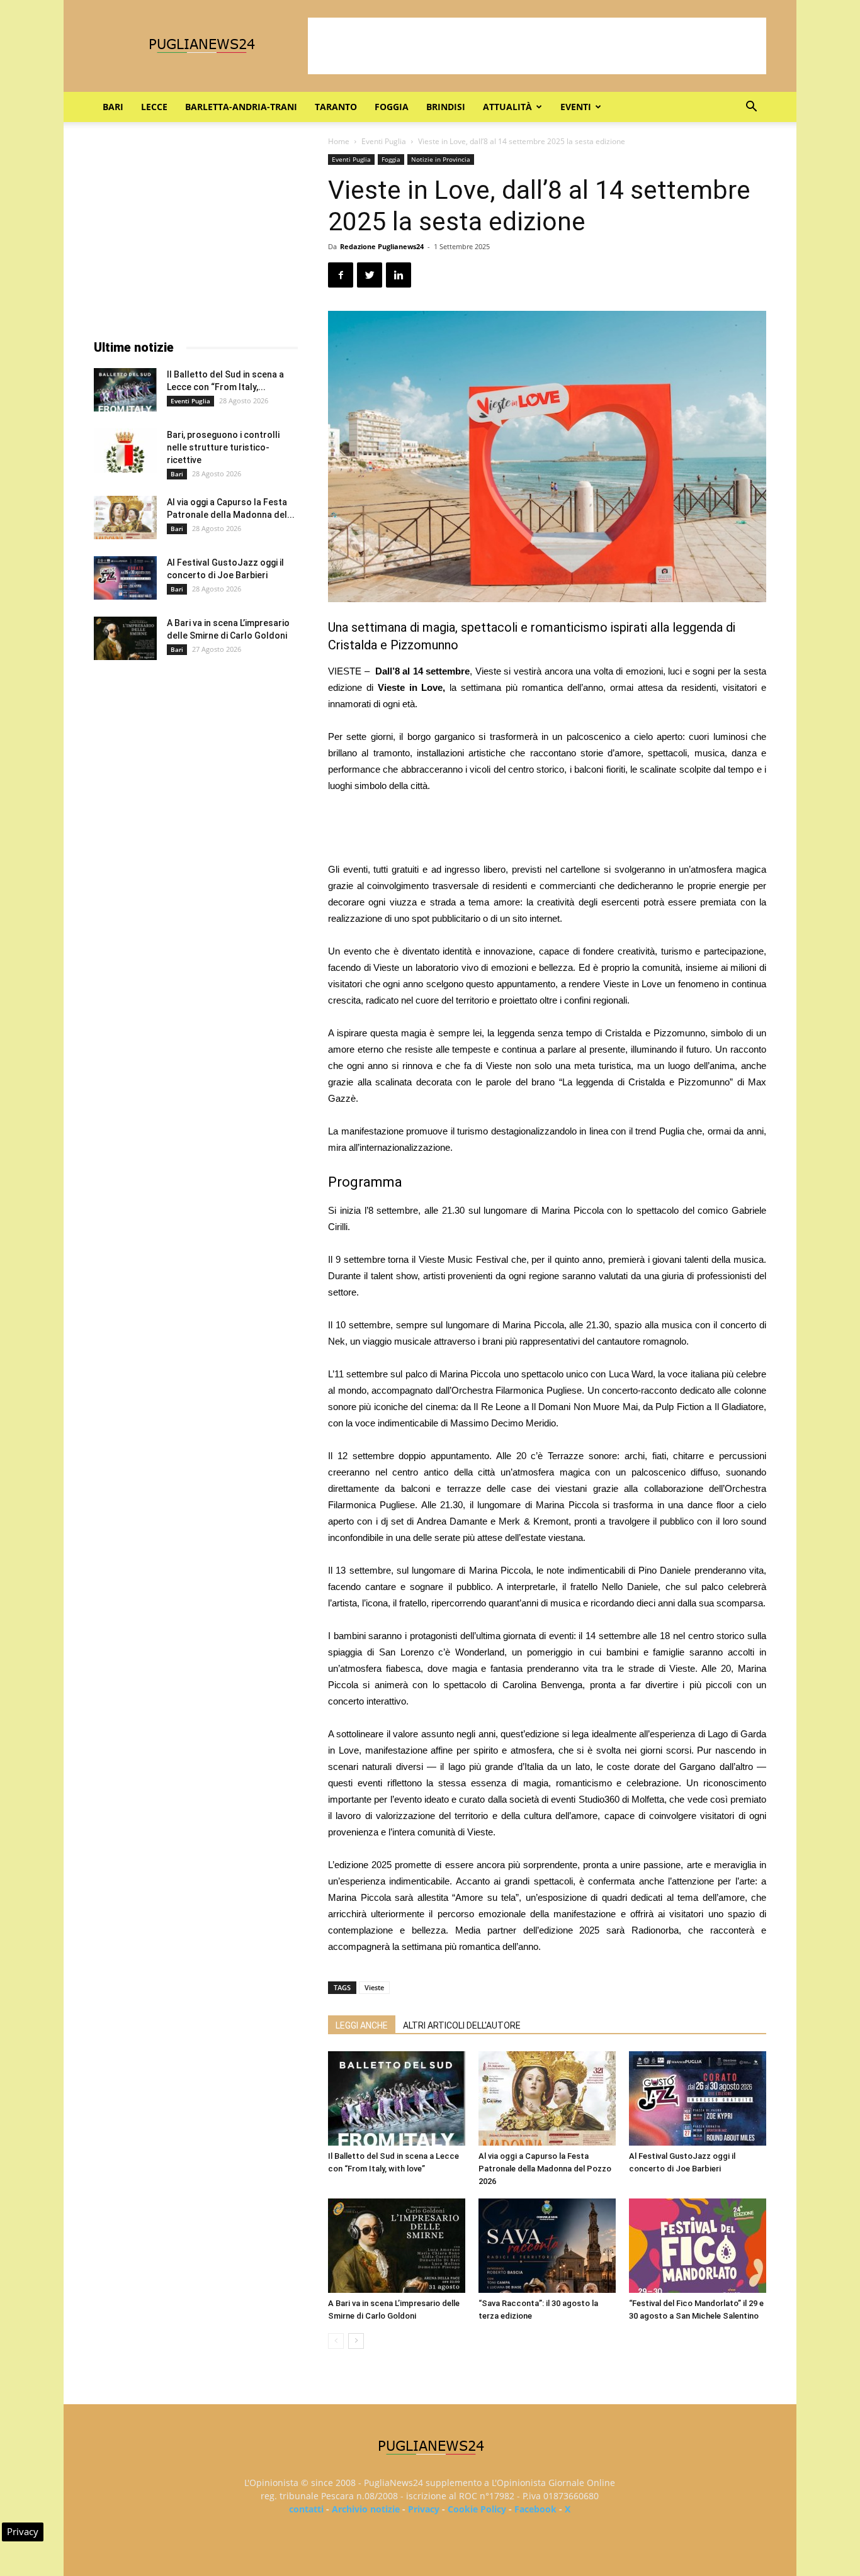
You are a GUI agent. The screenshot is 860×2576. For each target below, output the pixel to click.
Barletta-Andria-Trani (241, 107)
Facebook (535, 2509)
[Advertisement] (537, 46)
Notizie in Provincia (441, 159)
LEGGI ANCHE (362, 2025)
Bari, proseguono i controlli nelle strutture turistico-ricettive (223, 447)
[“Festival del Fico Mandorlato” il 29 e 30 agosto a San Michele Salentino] (698, 2246)
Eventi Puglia (384, 141)
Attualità (507, 107)
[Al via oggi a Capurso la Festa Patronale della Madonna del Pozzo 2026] (547, 2098)
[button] (751, 108)
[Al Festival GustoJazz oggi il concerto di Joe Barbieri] (698, 2098)
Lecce (154, 107)
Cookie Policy (477, 2509)
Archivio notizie (366, 2509)
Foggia (392, 107)
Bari (113, 107)
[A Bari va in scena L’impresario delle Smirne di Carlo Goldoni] (397, 2246)
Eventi (576, 107)
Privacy (424, 2509)
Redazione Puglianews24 (382, 246)
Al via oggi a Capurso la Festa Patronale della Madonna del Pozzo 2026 (545, 2169)
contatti (306, 2509)
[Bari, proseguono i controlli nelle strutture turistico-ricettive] (125, 451)
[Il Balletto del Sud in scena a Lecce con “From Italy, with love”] (397, 2098)
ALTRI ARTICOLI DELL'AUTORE (462, 2025)
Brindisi (446, 107)
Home (339, 141)
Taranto (336, 107)
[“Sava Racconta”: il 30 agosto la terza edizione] (547, 2246)
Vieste (374, 1987)
